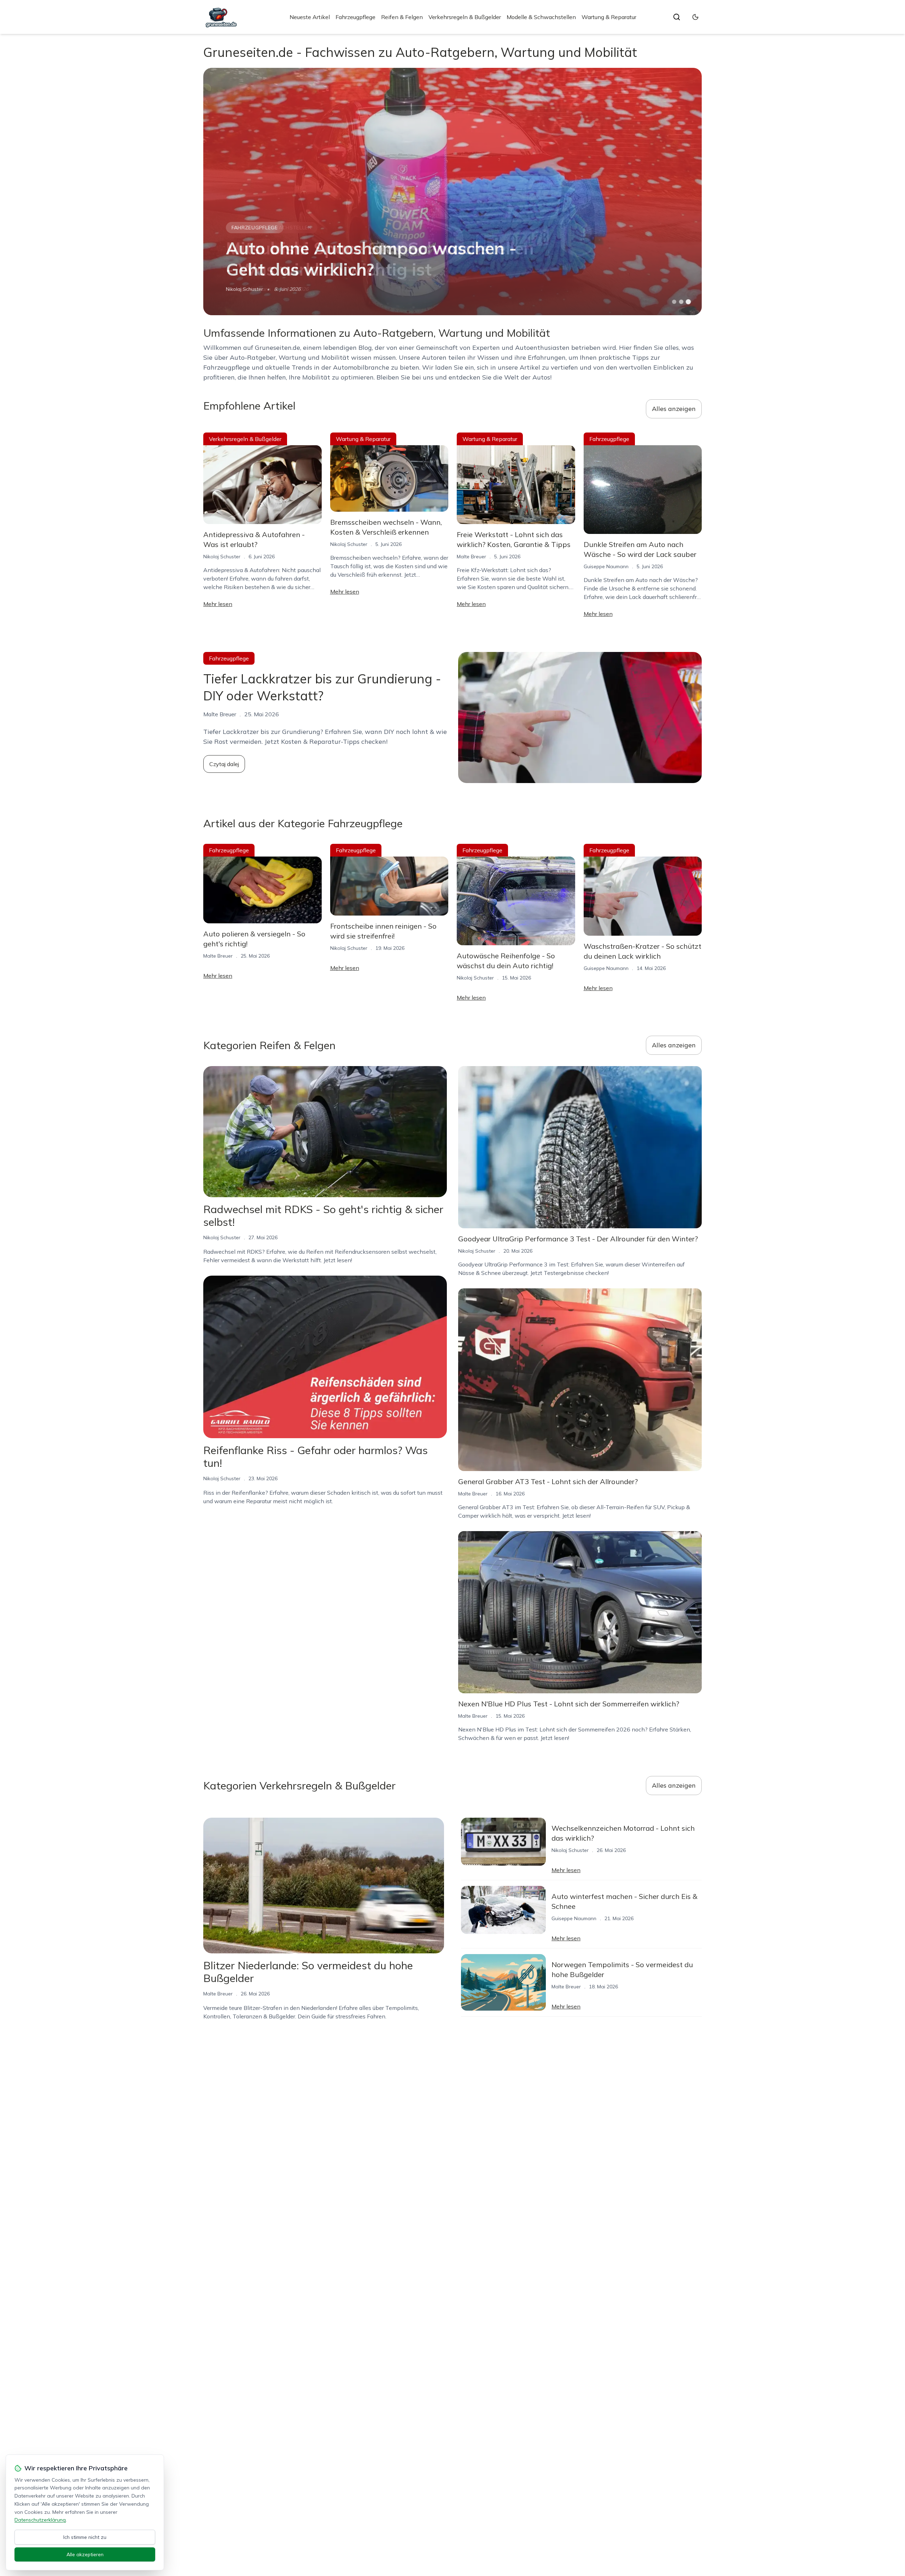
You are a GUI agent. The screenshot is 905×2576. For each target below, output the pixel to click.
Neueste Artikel (310, 17)
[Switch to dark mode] (695, 17)
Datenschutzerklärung (40, 2520)
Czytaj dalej (224, 764)
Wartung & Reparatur (609, 17)
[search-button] (677, 17)
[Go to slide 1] (674, 302)
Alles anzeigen (674, 409)
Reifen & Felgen (402, 17)
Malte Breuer (471, 557)
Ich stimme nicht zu (85, 2537)
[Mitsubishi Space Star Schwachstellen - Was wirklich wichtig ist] (452, 192)
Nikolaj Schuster (222, 557)
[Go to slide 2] (681, 302)
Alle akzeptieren (85, 2554)
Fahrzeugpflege (355, 17)
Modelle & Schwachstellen (541, 17)
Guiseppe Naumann (248, 289)
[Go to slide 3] (688, 302)
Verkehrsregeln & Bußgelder (465, 17)
